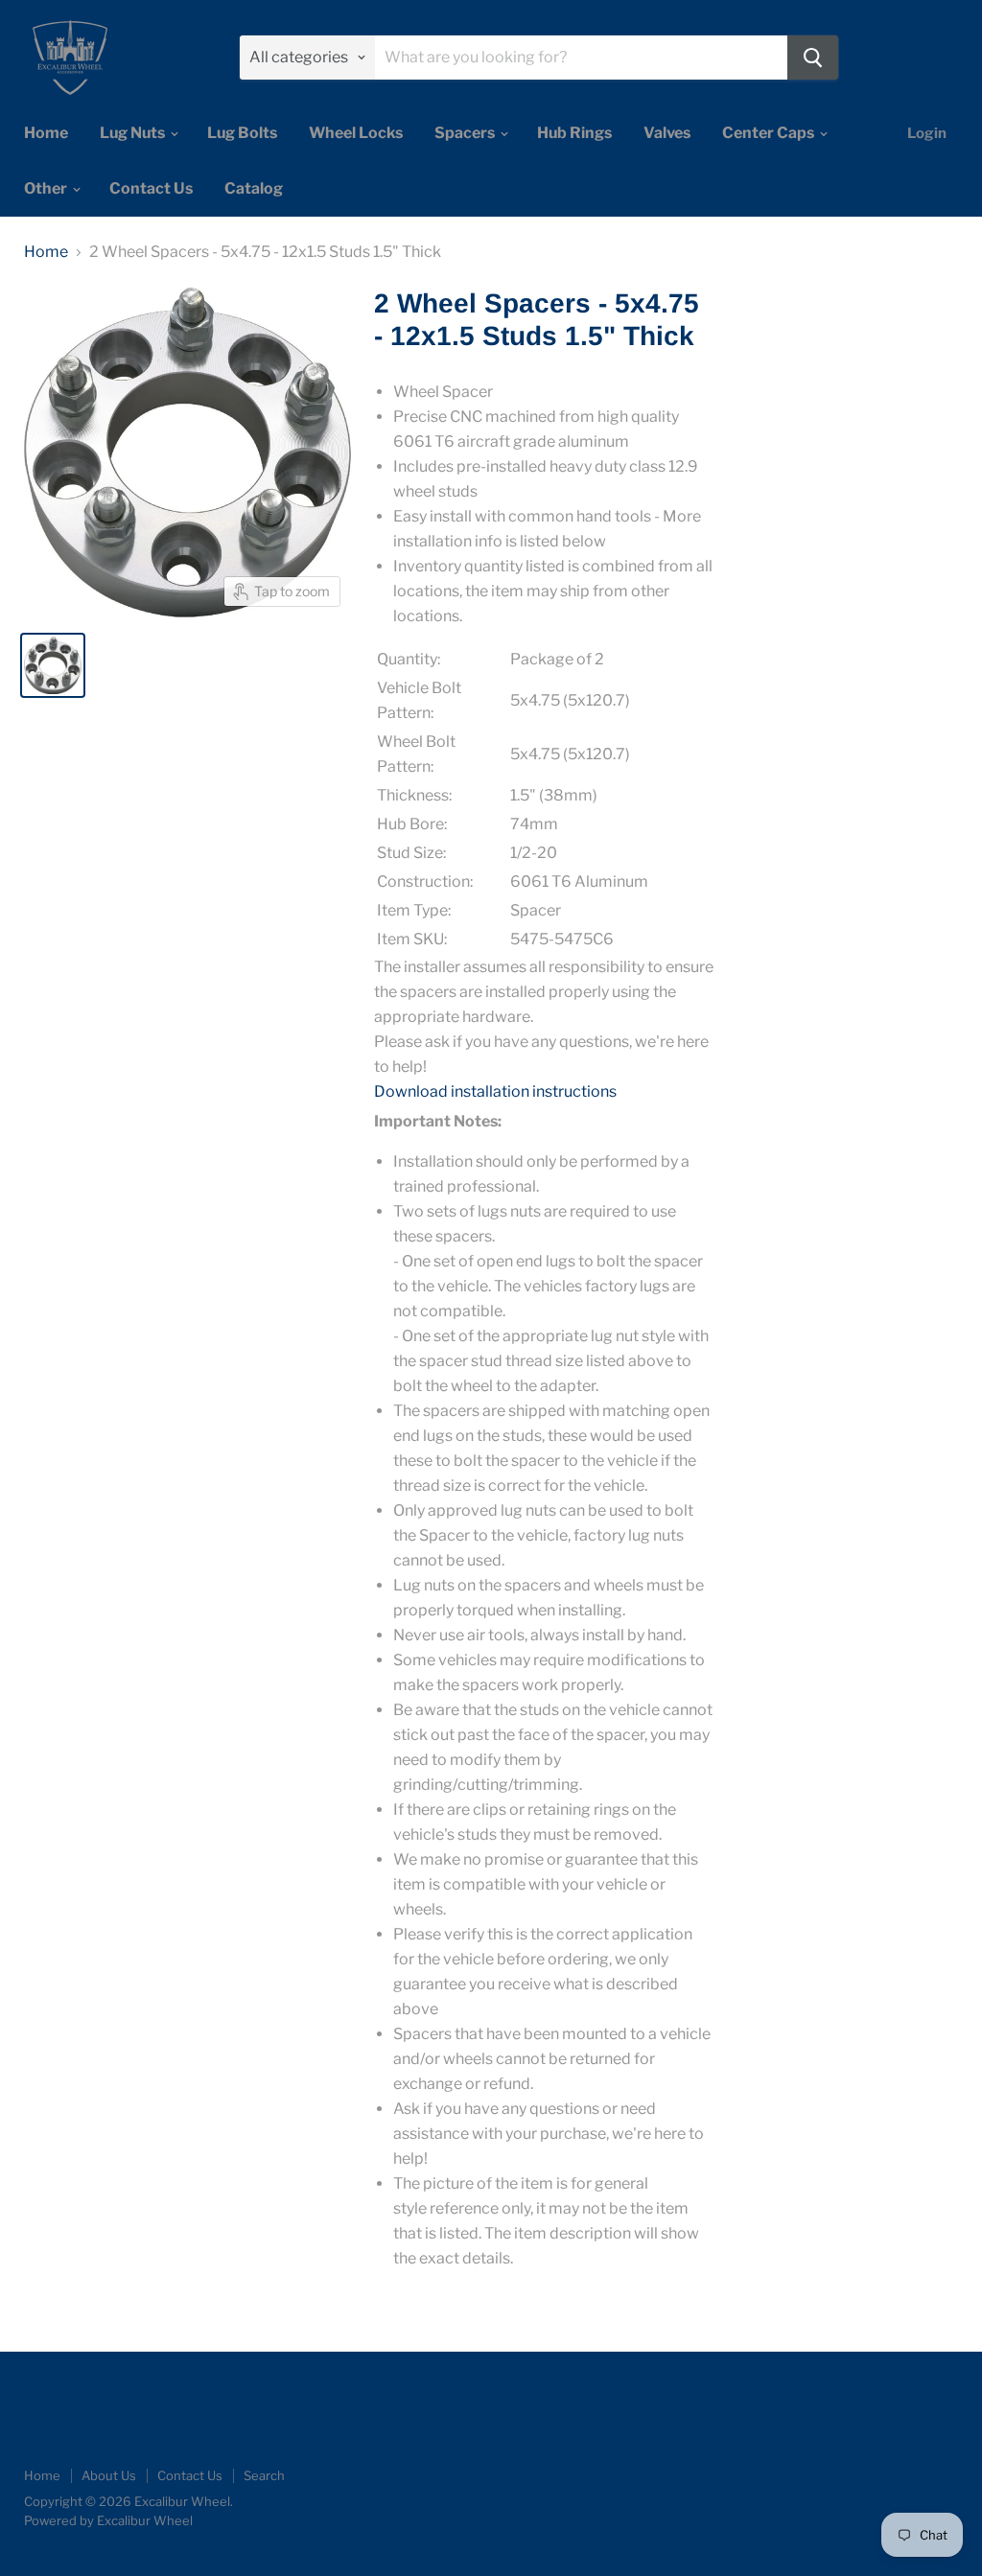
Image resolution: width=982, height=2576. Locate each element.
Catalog (254, 188)
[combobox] (581, 58)
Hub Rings (574, 133)
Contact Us (151, 188)
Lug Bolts (242, 133)
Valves (667, 133)
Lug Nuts (134, 133)
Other (47, 188)
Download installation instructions (495, 1091)
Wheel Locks (356, 133)
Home (46, 133)
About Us (109, 2475)
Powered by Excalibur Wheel (108, 2520)
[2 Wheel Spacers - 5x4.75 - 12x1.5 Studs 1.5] (53, 665)
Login (927, 133)
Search (264, 2475)
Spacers (466, 133)
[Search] (813, 58)
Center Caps (770, 133)
